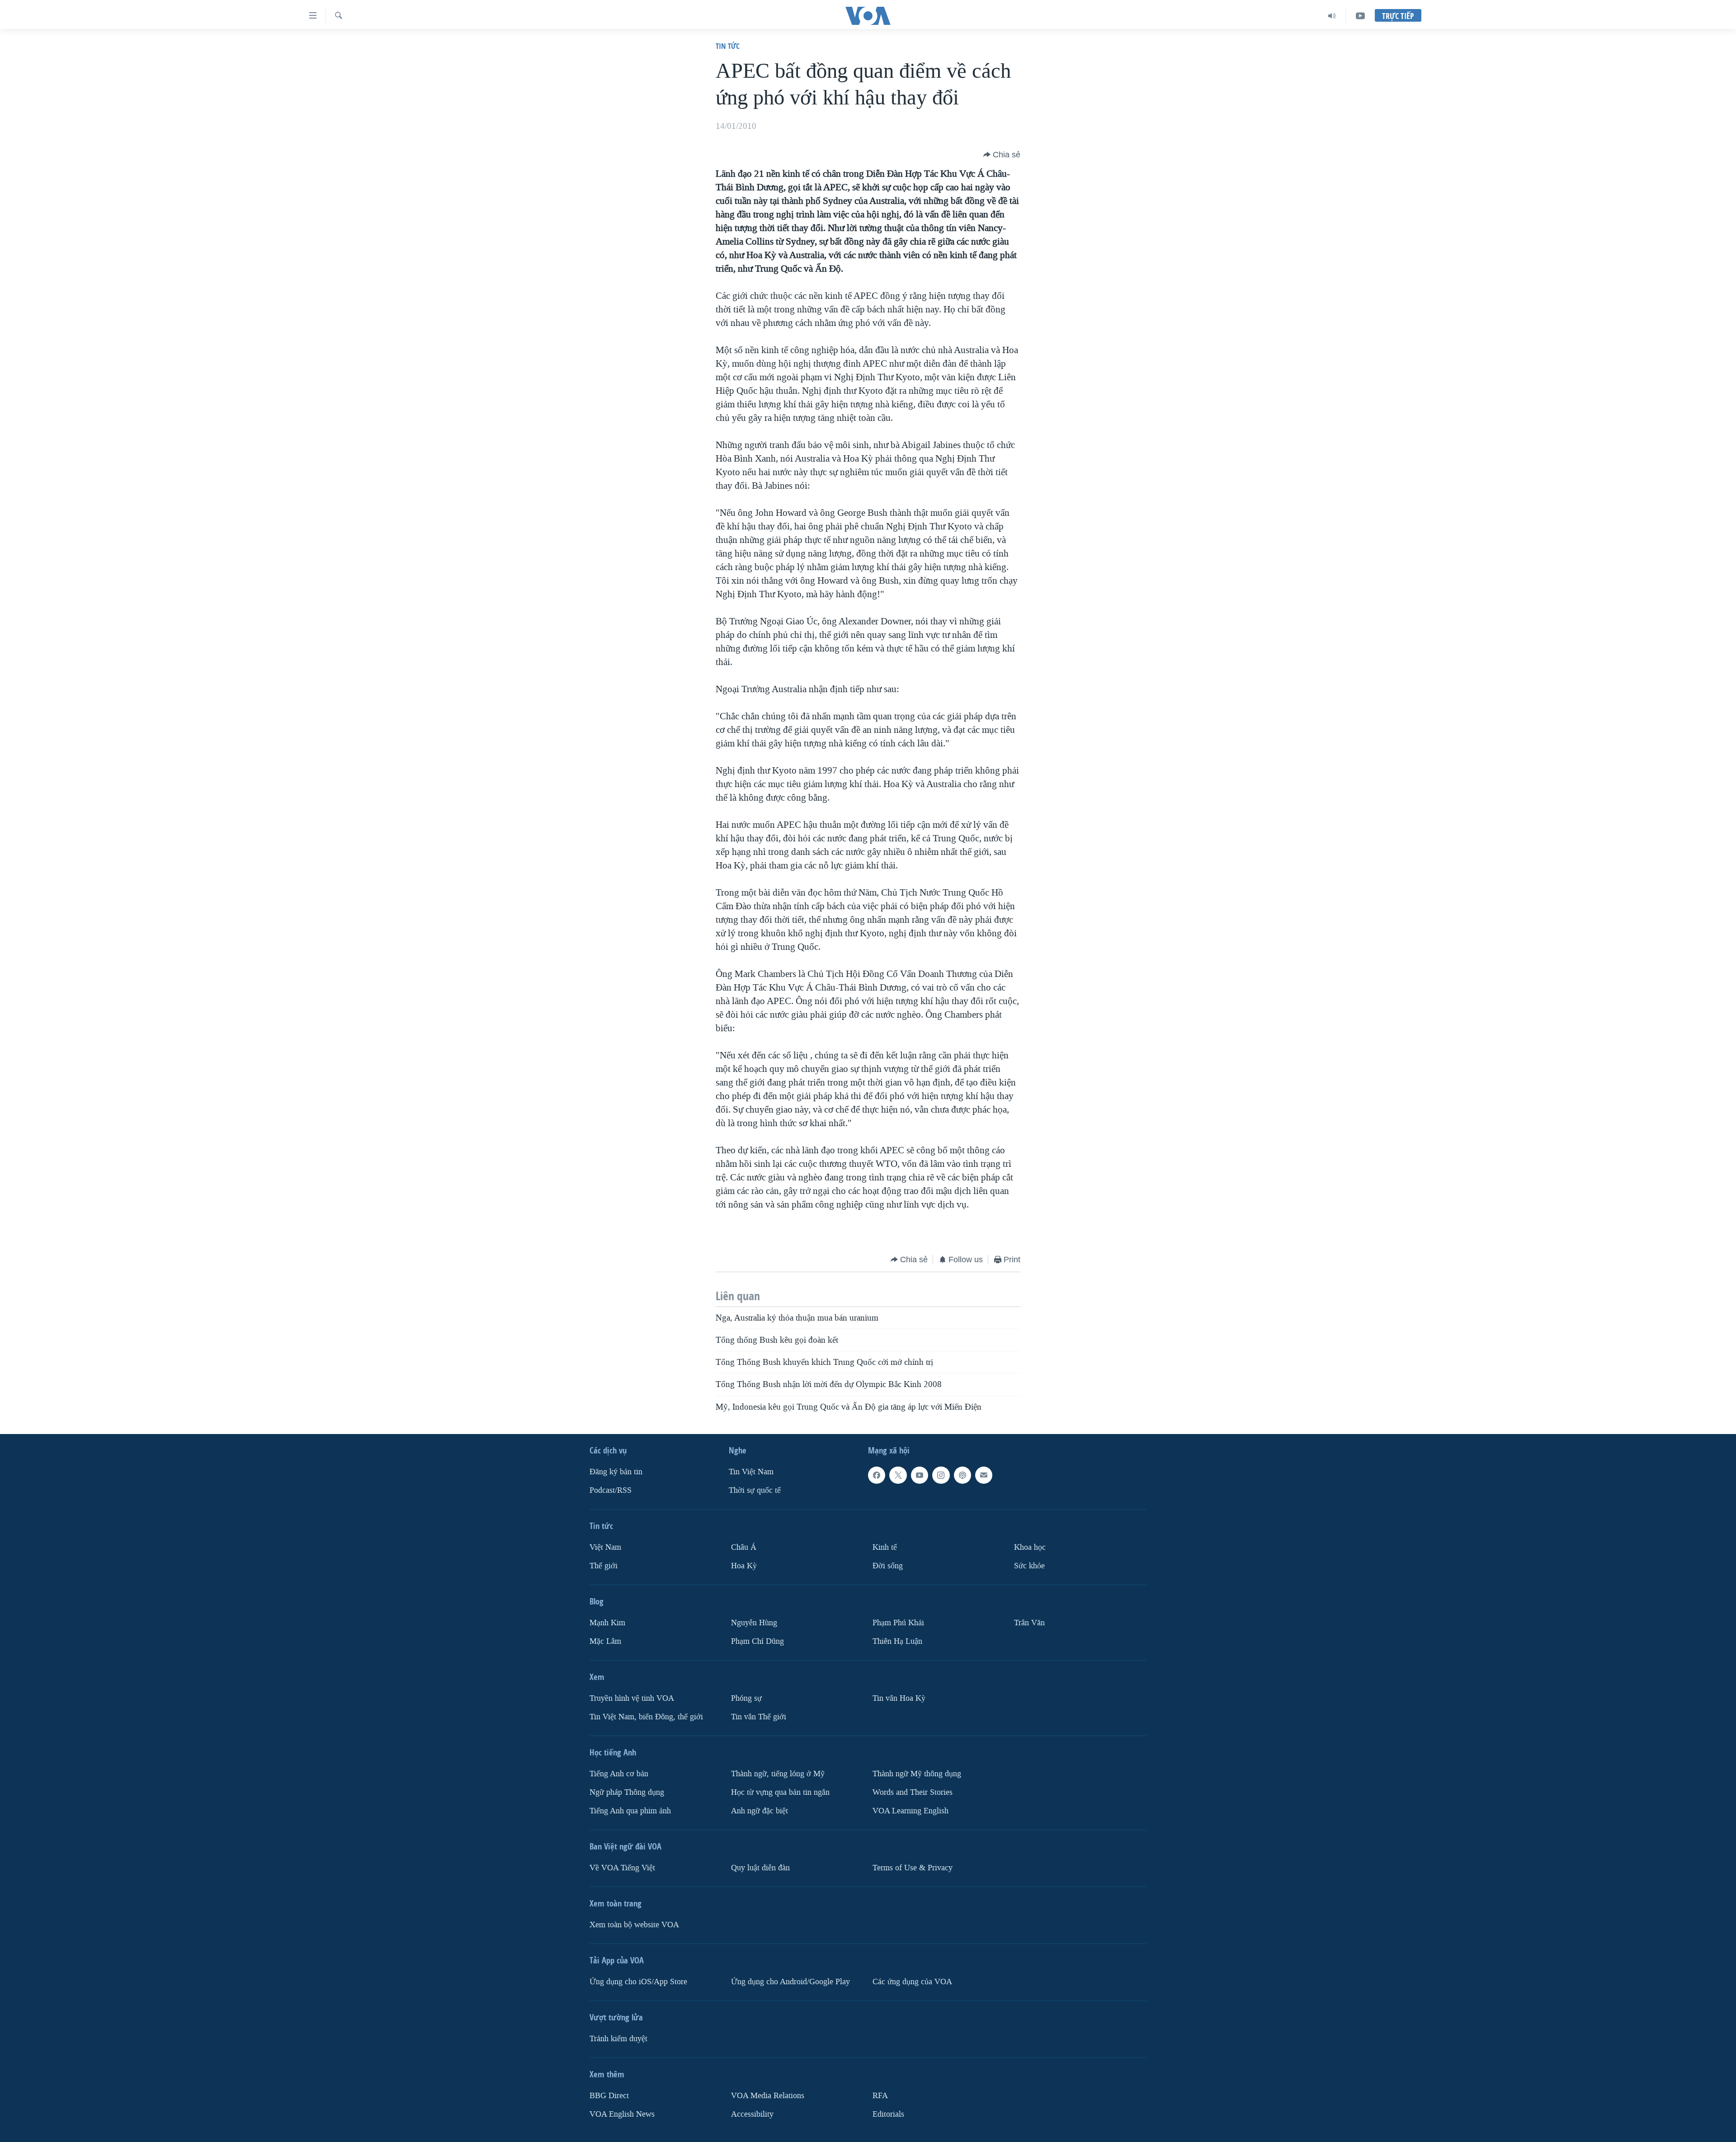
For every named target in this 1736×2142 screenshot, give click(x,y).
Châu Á (744, 1547)
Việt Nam (605, 1547)
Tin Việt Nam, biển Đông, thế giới (646, 1717)
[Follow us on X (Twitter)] (898, 1475)
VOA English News (622, 2114)
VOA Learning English (910, 1811)
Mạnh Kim (607, 1623)
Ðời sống (888, 1566)
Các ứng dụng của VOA (912, 1982)
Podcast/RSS (611, 1490)
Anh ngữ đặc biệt (759, 1811)
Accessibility (752, 2114)
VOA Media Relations (768, 2096)
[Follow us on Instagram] (941, 1475)
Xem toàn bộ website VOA (634, 1925)
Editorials (888, 2114)
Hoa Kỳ (744, 1566)
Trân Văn (1029, 1623)
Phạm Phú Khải (898, 1623)
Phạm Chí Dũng (757, 1641)
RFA (880, 2096)
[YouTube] (1360, 16)
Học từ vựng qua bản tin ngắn (780, 1792)
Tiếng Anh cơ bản (619, 1774)
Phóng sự (746, 1698)
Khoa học (1030, 1547)
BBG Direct (609, 2096)
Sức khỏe (1029, 1566)
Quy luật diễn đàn (760, 1868)
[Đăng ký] (984, 1475)
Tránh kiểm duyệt (618, 2039)
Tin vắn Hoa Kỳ (899, 1698)
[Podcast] (962, 1475)
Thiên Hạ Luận (897, 1641)
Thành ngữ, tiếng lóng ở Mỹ (778, 1774)
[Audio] (1332, 16)
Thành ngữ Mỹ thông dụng (917, 1774)
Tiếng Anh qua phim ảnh (630, 1811)
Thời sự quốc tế (755, 1490)
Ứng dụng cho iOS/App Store (638, 1982)
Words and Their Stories (913, 1792)
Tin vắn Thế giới (759, 1717)
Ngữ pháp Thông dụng (627, 1792)
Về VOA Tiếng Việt (622, 1868)
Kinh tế (885, 1547)
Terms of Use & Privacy (913, 1868)
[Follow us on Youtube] (920, 1475)
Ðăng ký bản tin (616, 1472)
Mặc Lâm (605, 1641)
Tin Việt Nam (751, 1472)
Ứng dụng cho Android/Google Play (790, 1982)
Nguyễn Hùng (754, 1623)
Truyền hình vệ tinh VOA (632, 1698)
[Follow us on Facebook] (877, 1475)
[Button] (1002, 155)
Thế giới (604, 1566)
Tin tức (728, 46)
